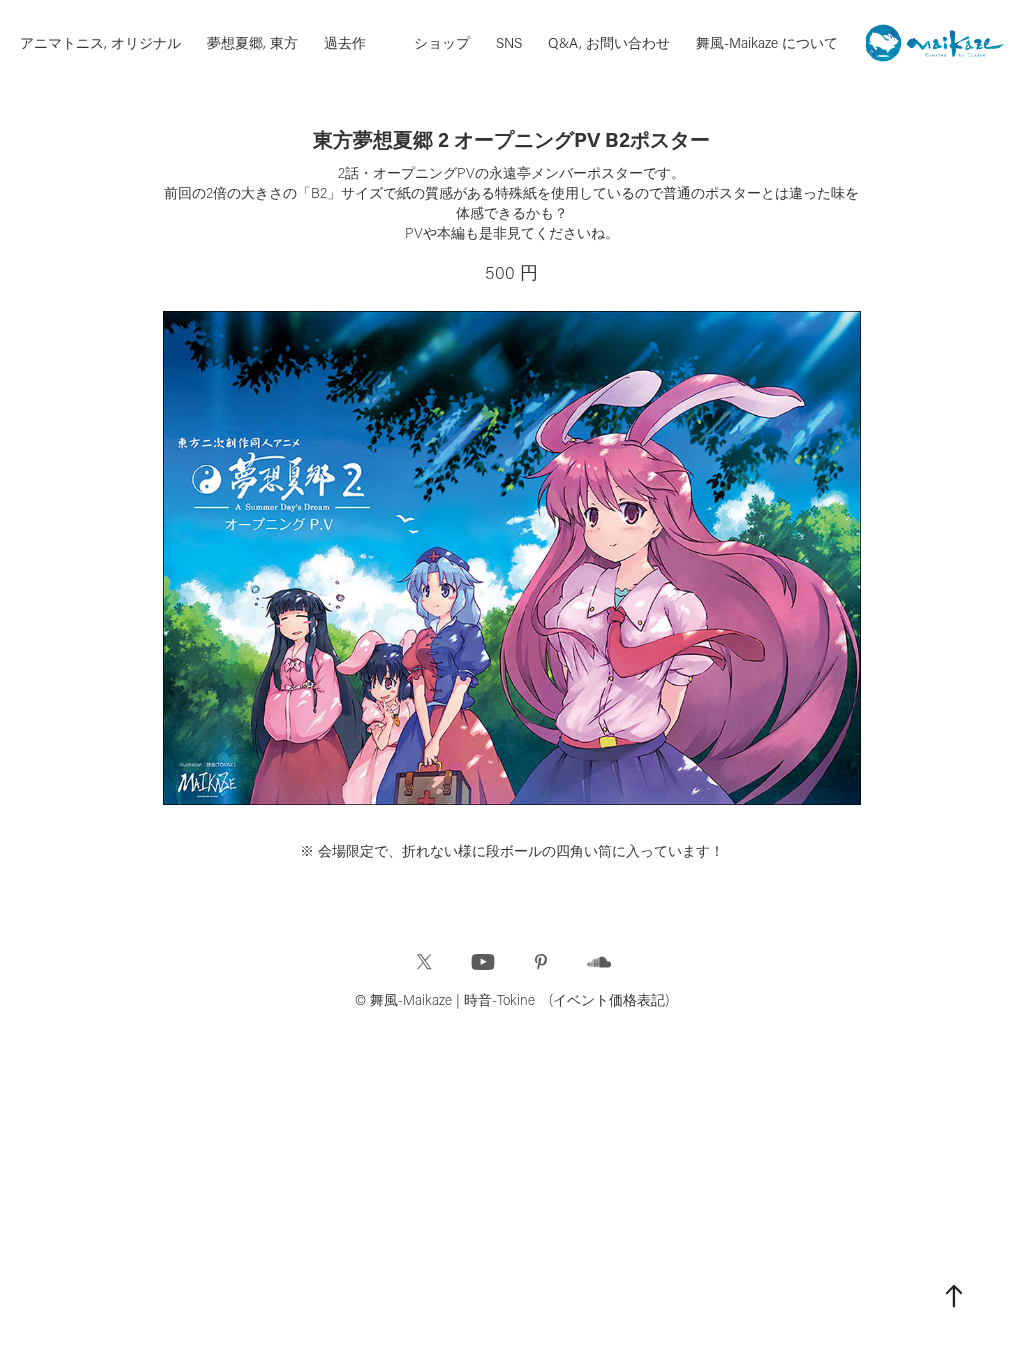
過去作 (345, 42)
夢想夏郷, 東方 (252, 42)
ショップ (442, 42)
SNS (509, 42)
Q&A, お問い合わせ (609, 42)
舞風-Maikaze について (767, 42)
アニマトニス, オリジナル (100, 42)
